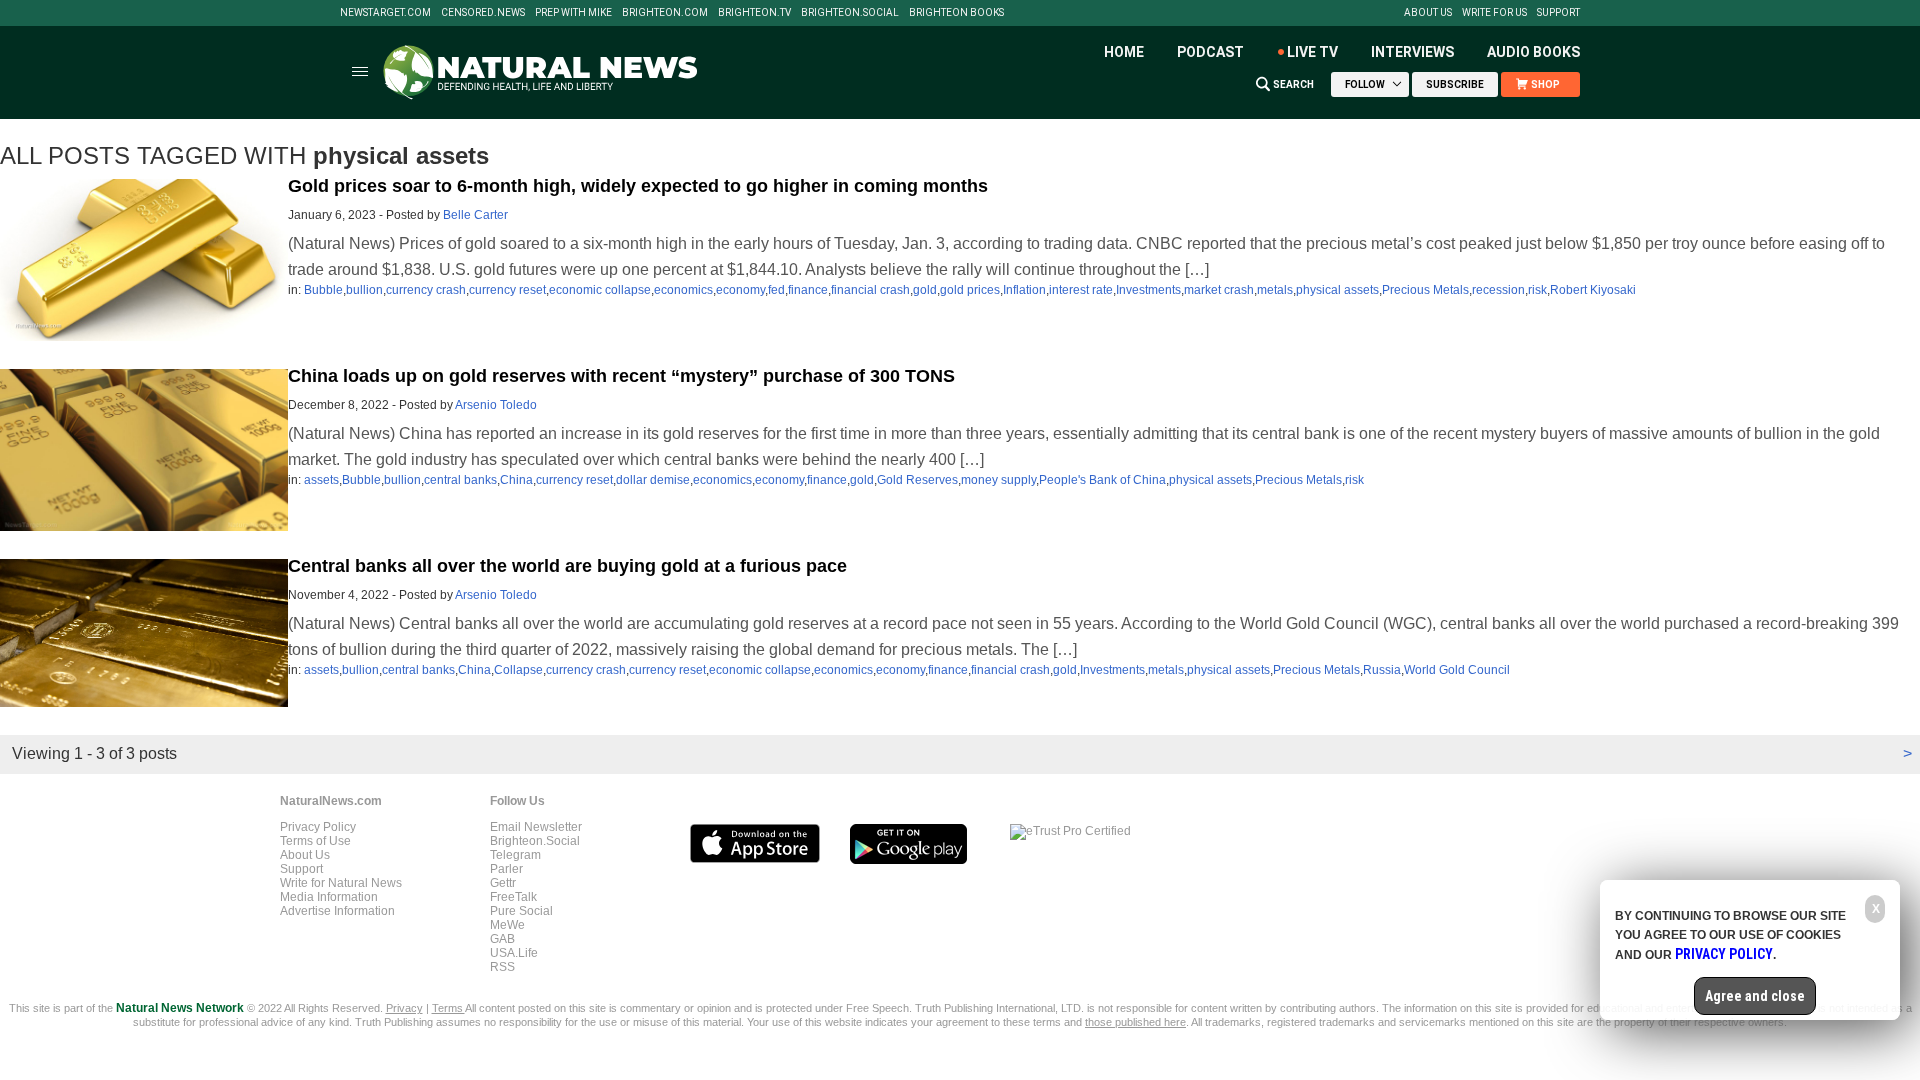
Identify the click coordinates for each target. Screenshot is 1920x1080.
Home (1124, 52)
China (516, 480)
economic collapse (600, 290)
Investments (1148, 290)
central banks (460, 480)
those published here (1135, 1022)
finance (808, 290)
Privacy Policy (318, 827)
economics (683, 290)
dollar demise (653, 480)
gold (925, 290)
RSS (502, 967)
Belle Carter (475, 215)
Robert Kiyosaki (1593, 290)
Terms (448, 1008)
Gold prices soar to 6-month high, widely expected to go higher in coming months (638, 186)
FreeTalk (513, 897)
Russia (1382, 670)
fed (776, 290)
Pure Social (521, 911)
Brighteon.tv (754, 13)
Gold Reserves (917, 480)
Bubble (323, 290)
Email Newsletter (536, 827)
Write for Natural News (341, 883)
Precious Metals (1425, 290)
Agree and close (1755, 996)
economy (740, 290)
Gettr (503, 883)
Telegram (515, 855)
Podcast (1210, 52)
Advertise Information (337, 911)
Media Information (329, 897)
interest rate (1081, 290)
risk (1537, 290)
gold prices (970, 290)
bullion (364, 290)
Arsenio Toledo (496, 405)
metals (1275, 290)
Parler (506, 869)
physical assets (1337, 290)
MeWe (507, 925)
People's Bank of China (1102, 480)
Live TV (1312, 52)
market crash (1219, 290)
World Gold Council (1457, 670)
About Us (1428, 13)
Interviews (1412, 52)
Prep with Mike (573, 13)
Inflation (1024, 290)
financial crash (870, 290)
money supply (998, 480)
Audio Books (1533, 52)
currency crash (426, 290)
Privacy (404, 1008)
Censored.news (483, 13)
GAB (502, 939)
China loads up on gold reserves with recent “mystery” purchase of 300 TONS (621, 376)
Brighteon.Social (850, 13)
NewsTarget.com (385, 13)
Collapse (518, 670)
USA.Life (514, 953)
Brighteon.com (665, 13)
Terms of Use (315, 841)
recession (1498, 290)
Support (1558, 13)
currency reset (507, 290)
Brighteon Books (956, 13)
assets (321, 480)
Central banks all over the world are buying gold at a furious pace (567, 566)
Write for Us (1494, 13)
